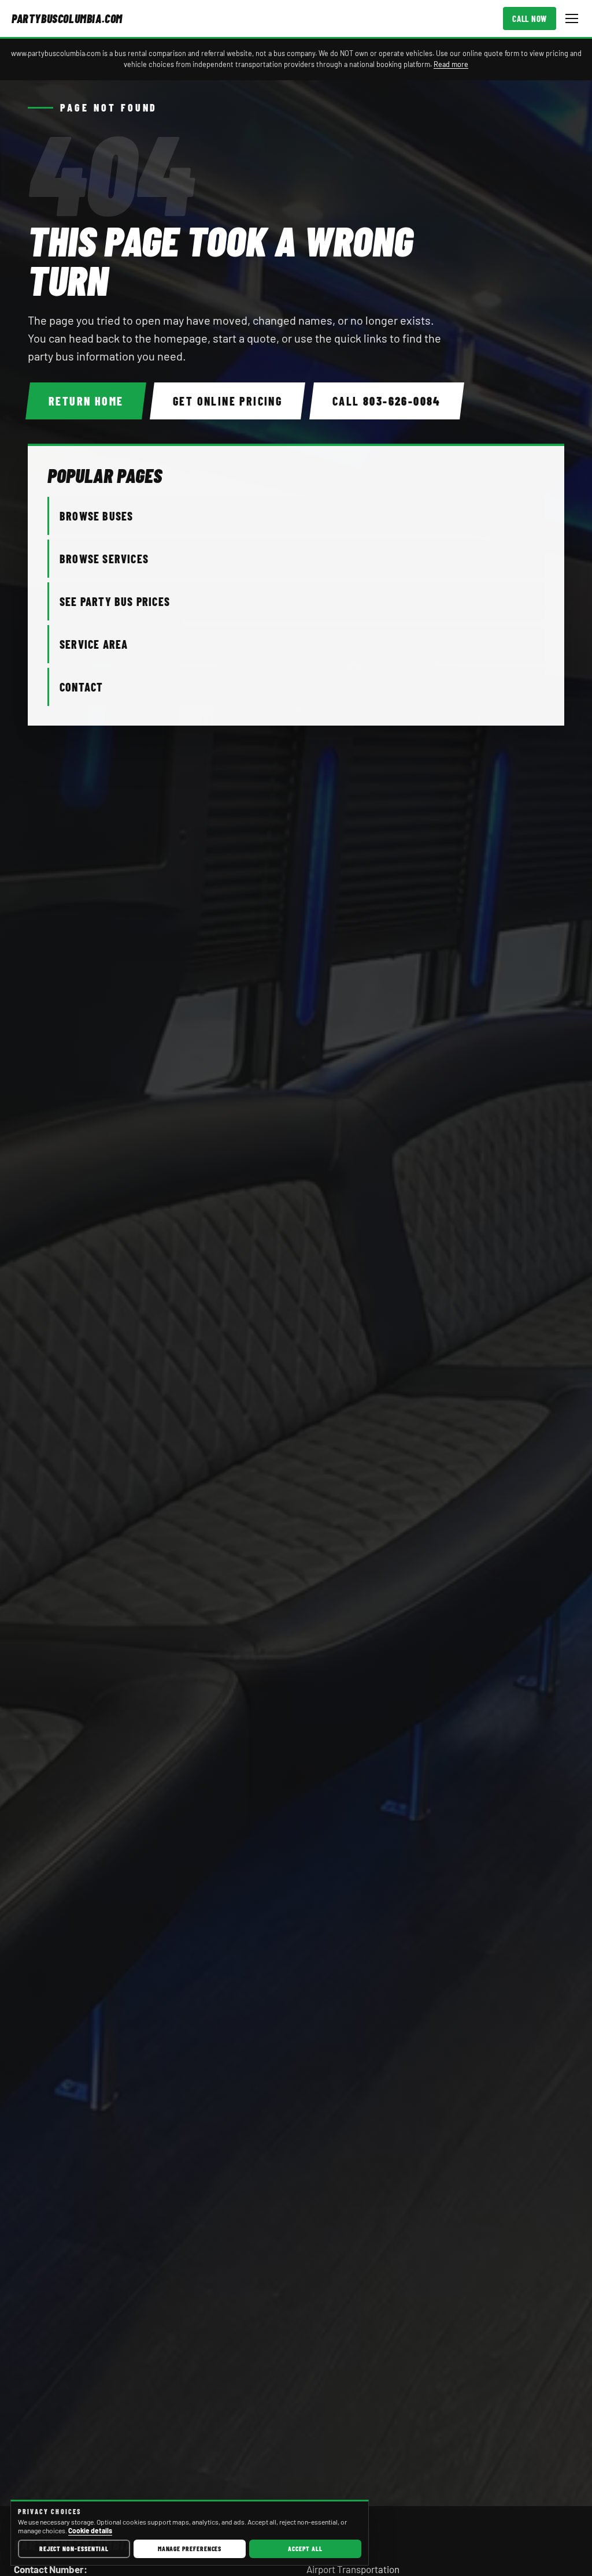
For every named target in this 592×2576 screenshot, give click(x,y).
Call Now (530, 18)
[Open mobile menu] (572, 18)
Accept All (305, 2548)
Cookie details (90, 2530)
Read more (451, 64)
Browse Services (104, 559)
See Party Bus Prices (115, 601)
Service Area (94, 644)
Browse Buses (96, 516)
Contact (81, 687)
